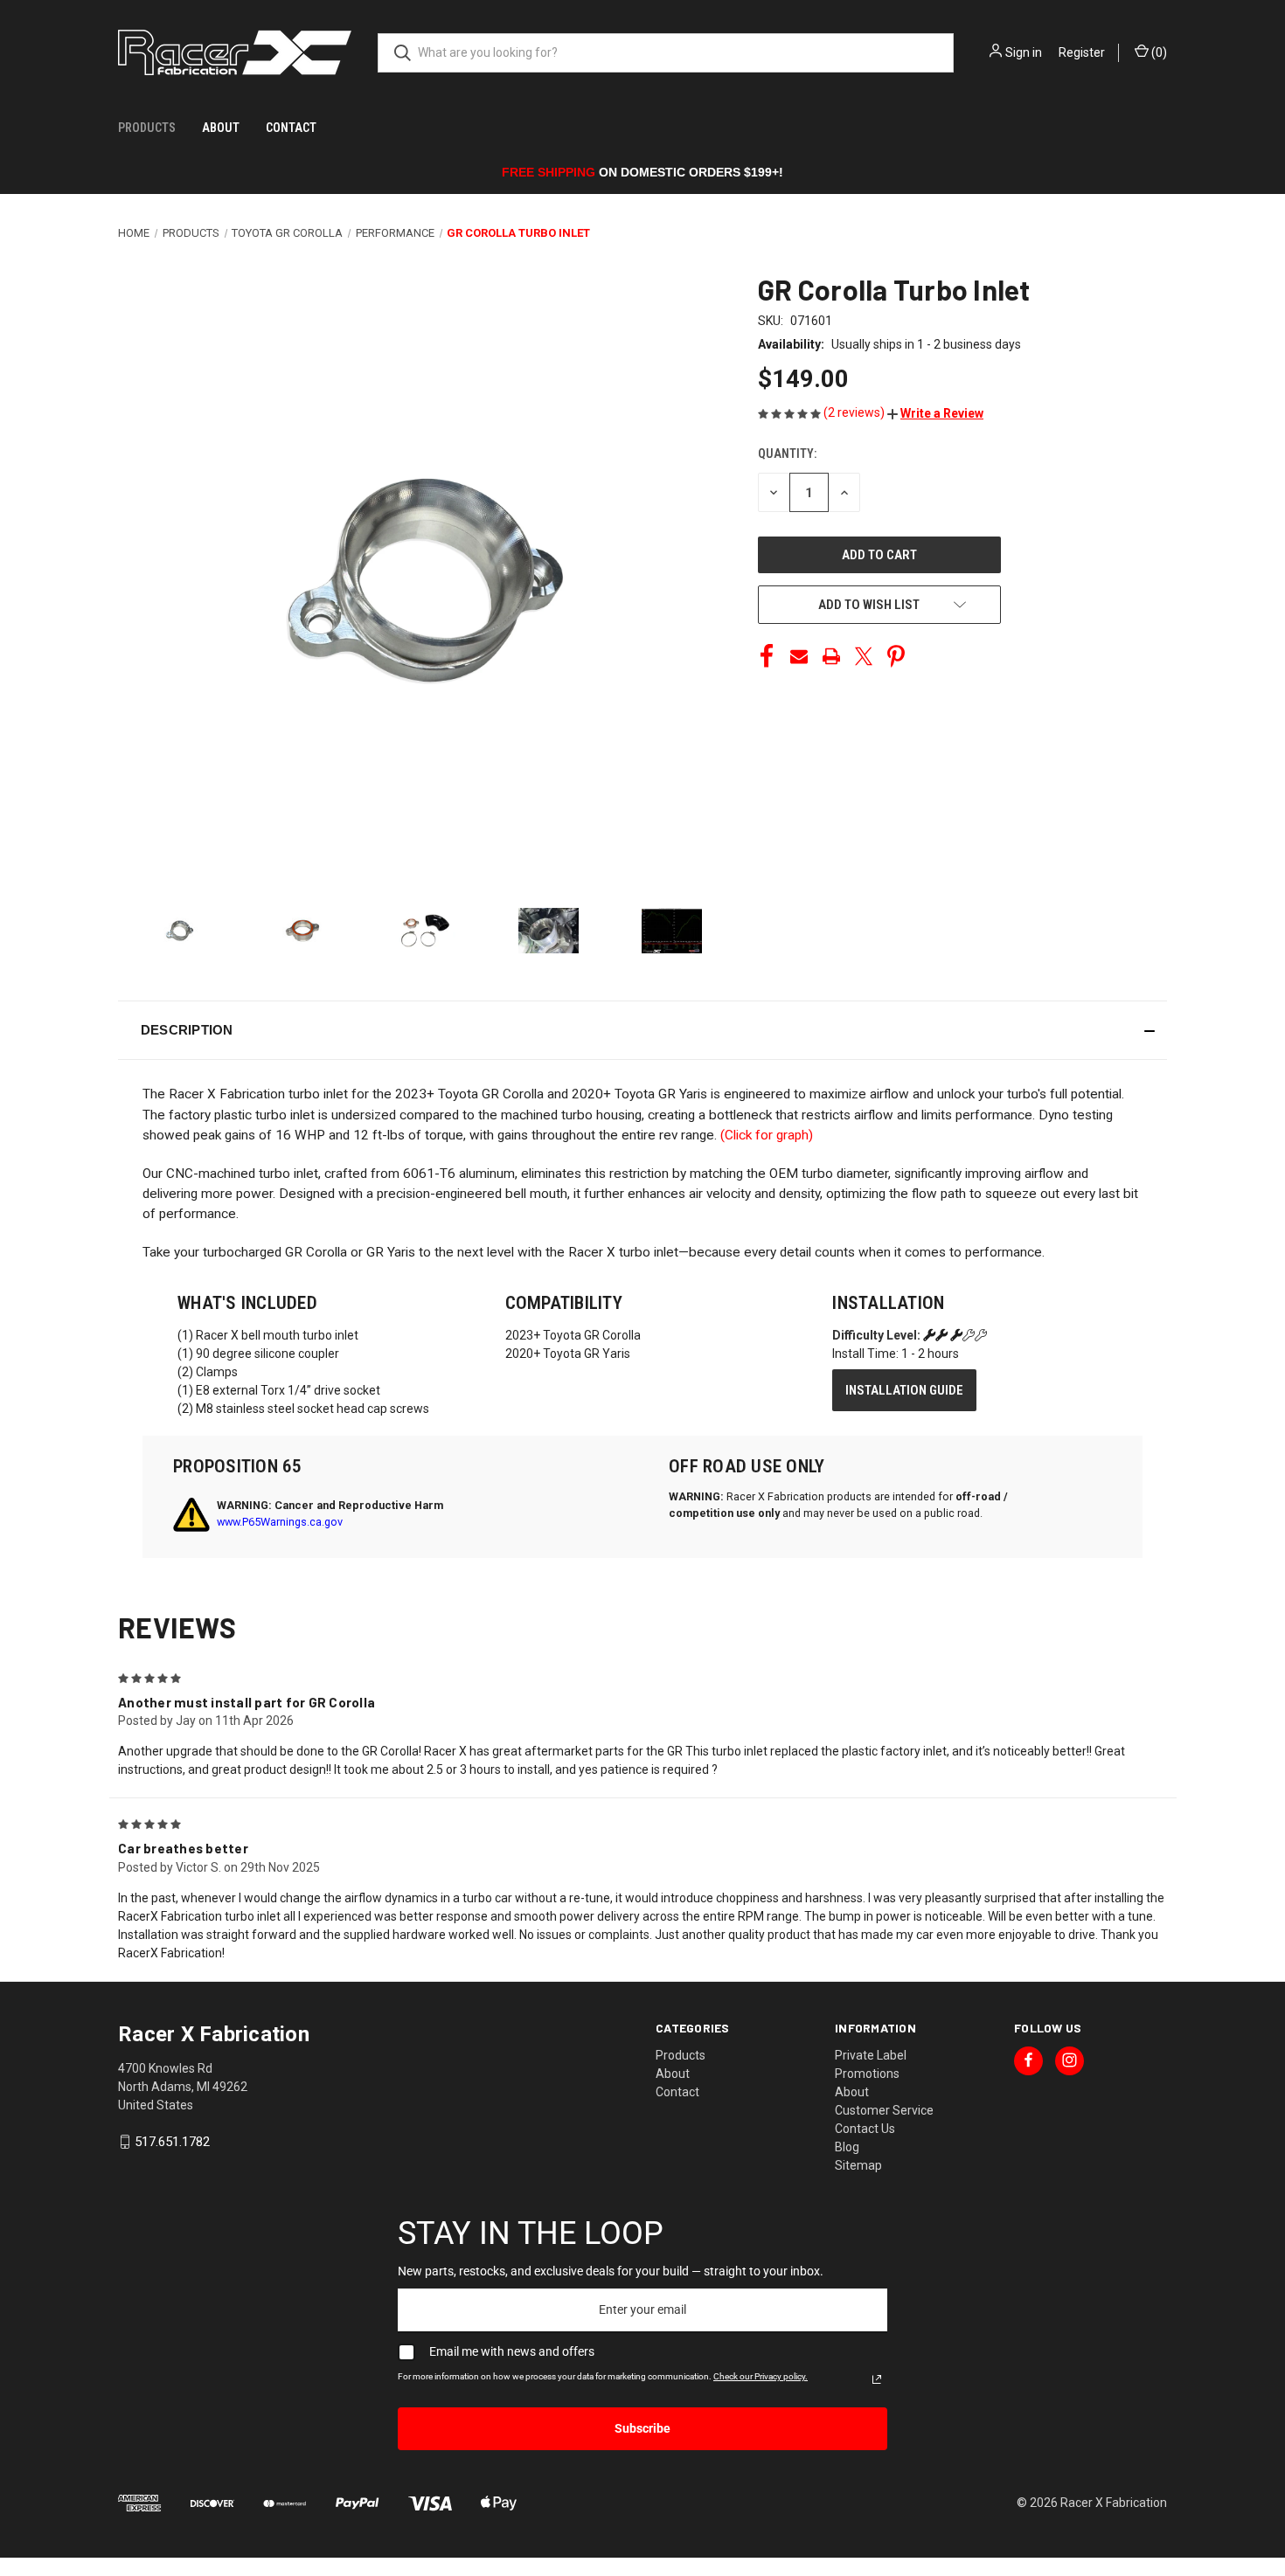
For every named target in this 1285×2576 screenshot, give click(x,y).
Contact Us (865, 2129)
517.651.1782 (172, 2142)
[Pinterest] (896, 656)
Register (1082, 52)
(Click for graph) (767, 1135)
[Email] (799, 656)
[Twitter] (864, 656)
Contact (291, 128)
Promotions (867, 2074)
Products (147, 128)
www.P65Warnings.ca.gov (280, 1522)
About (221, 128)
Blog (847, 2147)
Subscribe (642, 2428)
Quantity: (787, 454)
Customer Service (884, 2110)
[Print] (831, 656)
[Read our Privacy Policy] (877, 2379)
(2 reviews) (855, 412)
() (1158, 52)
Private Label (871, 2055)
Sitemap (858, 2165)
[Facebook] (767, 656)
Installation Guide (904, 1390)
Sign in (1024, 52)
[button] (935, 413)
